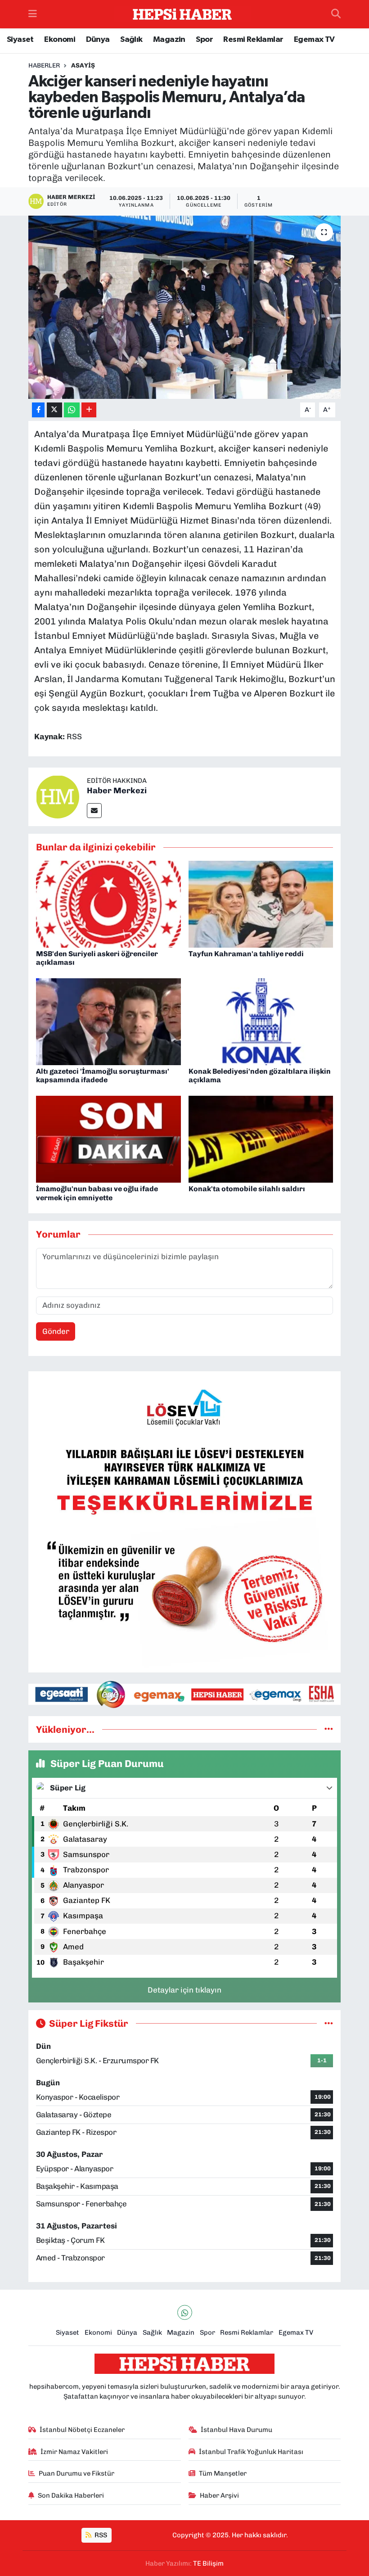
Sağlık (131, 40)
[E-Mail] (94, 811)
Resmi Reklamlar (253, 40)
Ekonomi (60, 40)
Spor (204, 40)
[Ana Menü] (33, 14)
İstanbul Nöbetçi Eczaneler (82, 2430)
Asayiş (83, 66)
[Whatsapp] (185, 2312)
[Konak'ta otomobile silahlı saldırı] (261, 1139)
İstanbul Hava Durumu (236, 2430)
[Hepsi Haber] (182, 14)
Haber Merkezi (117, 791)
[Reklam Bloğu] (184, 1521)
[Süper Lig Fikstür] (329, 2023)
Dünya (98, 40)
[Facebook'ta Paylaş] (38, 410)
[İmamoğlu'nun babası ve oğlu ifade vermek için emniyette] (108, 1139)
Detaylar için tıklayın (184, 1990)
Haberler (44, 66)
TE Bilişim (208, 2563)
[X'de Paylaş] (54, 410)
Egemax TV (314, 40)
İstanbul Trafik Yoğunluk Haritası (251, 2452)
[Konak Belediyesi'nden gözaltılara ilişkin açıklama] (261, 1021)
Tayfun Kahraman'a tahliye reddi (246, 954)
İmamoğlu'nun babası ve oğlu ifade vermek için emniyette (97, 1193)
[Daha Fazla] (89, 410)
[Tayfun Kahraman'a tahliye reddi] (261, 904)
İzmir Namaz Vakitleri (74, 2452)
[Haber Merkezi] (58, 796)
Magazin (169, 40)
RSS (100, 2535)
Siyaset (20, 40)
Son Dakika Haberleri (71, 2495)
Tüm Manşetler (223, 2473)
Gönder (56, 1331)
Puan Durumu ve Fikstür (76, 2473)
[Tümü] (329, 1729)
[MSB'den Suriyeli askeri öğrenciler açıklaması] (108, 904)
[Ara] (336, 14)
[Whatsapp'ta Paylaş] (72, 410)
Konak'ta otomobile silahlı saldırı (247, 1189)
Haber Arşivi (219, 2495)
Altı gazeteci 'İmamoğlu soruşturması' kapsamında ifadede (103, 1076)
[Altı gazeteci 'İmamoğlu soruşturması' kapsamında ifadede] (108, 1021)
